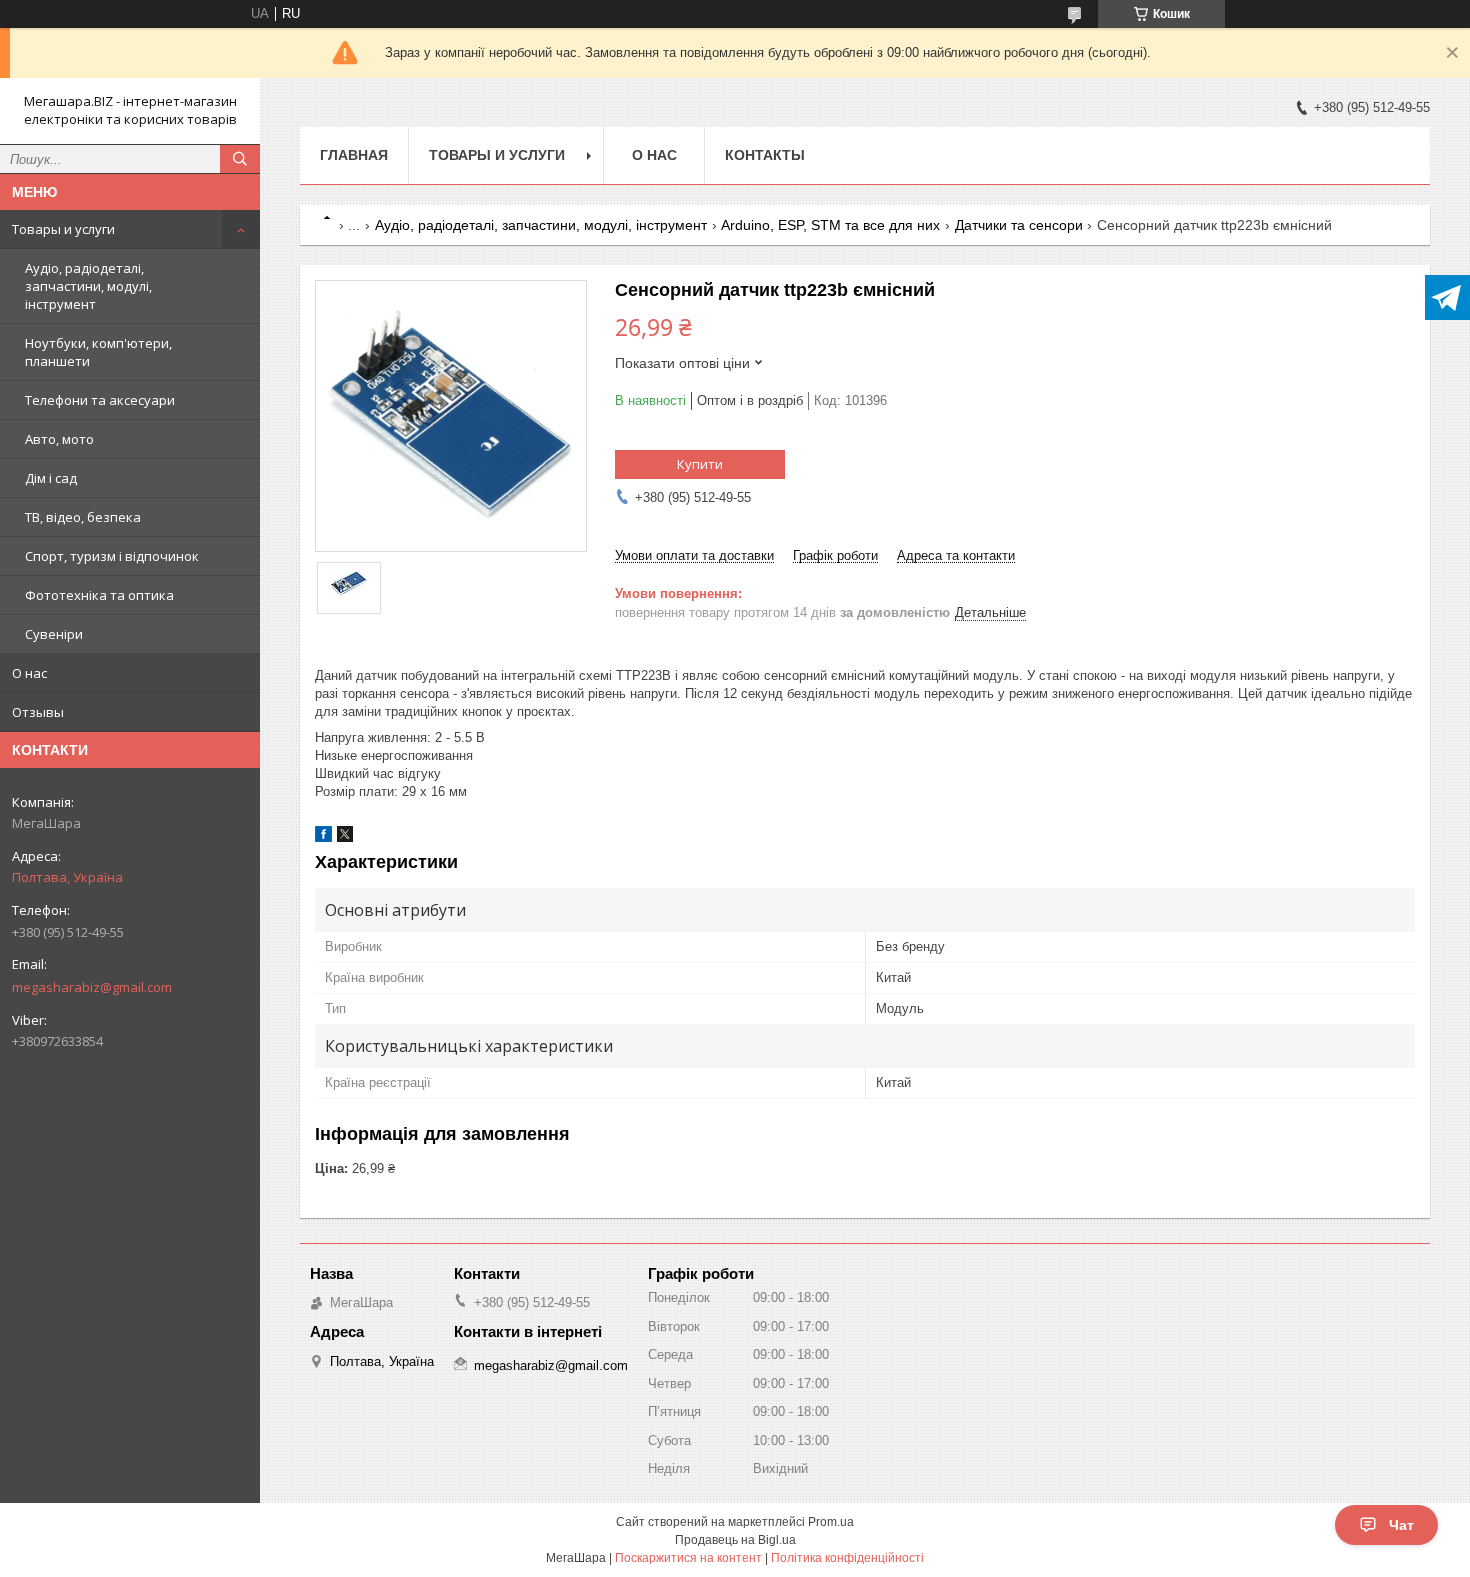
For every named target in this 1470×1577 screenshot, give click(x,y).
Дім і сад (51, 478)
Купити (700, 464)
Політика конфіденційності (847, 1558)
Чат (1401, 1525)
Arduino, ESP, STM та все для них (830, 225)
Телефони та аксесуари (100, 400)
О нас (29, 673)
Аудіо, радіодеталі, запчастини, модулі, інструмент (88, 286)
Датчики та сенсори (1019, 225)
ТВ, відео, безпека (83, 517)
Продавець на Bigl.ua (735, 1540)
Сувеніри (54, 634)
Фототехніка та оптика (99, 595)
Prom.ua (831, 1522)
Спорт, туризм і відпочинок (112, 556)
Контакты (765, 155)
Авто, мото (59, 439)
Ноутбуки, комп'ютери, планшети (98, 352)
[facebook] (323, 837)
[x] (345, 837)
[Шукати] (240, 159)
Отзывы (38, 712)
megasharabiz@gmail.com (92, 987)
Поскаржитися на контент (688, 1558)
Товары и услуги (63, 229)
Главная (354, 155)
